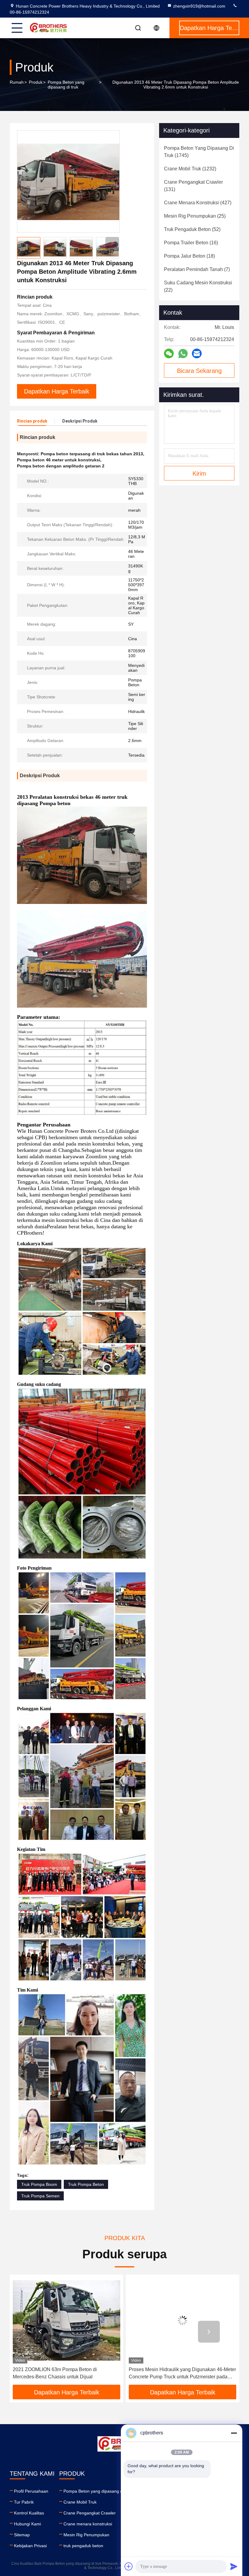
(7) (197, 269)
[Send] (234, 2566)
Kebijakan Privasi (30, 2546)
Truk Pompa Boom (39, 2184)
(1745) (199, 152)
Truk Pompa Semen (40, 2196)
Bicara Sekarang (199, 371)
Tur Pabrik (24, 2502)
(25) (195, 216)
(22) (198, 286)
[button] (112, 244)
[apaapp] (183, 354)
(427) (198, 203)
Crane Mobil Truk (80, 2502)
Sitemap (22, 2535)
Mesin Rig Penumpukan (86, 2535)
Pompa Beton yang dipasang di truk (66, 85)
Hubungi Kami (27, 2524)
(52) (192, 229)
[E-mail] (197, 353)
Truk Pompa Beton (86, 2184)
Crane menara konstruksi (88, 2524)
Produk (36, 82)
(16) (191, 243)
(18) (189, 256)
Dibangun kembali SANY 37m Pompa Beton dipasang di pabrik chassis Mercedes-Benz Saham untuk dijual (177, 2374)
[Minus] (234, 2433)
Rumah (17, 82)
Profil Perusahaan (31, 2491)
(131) (193, 186)
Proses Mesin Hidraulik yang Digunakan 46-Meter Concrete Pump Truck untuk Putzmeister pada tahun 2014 (66, 2374)
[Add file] (129, 2566)
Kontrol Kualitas (29, 2513)
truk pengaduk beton (83, 2546)
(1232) (190, 169)
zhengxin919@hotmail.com (199, 6)
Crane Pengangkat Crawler (90, 2513)
